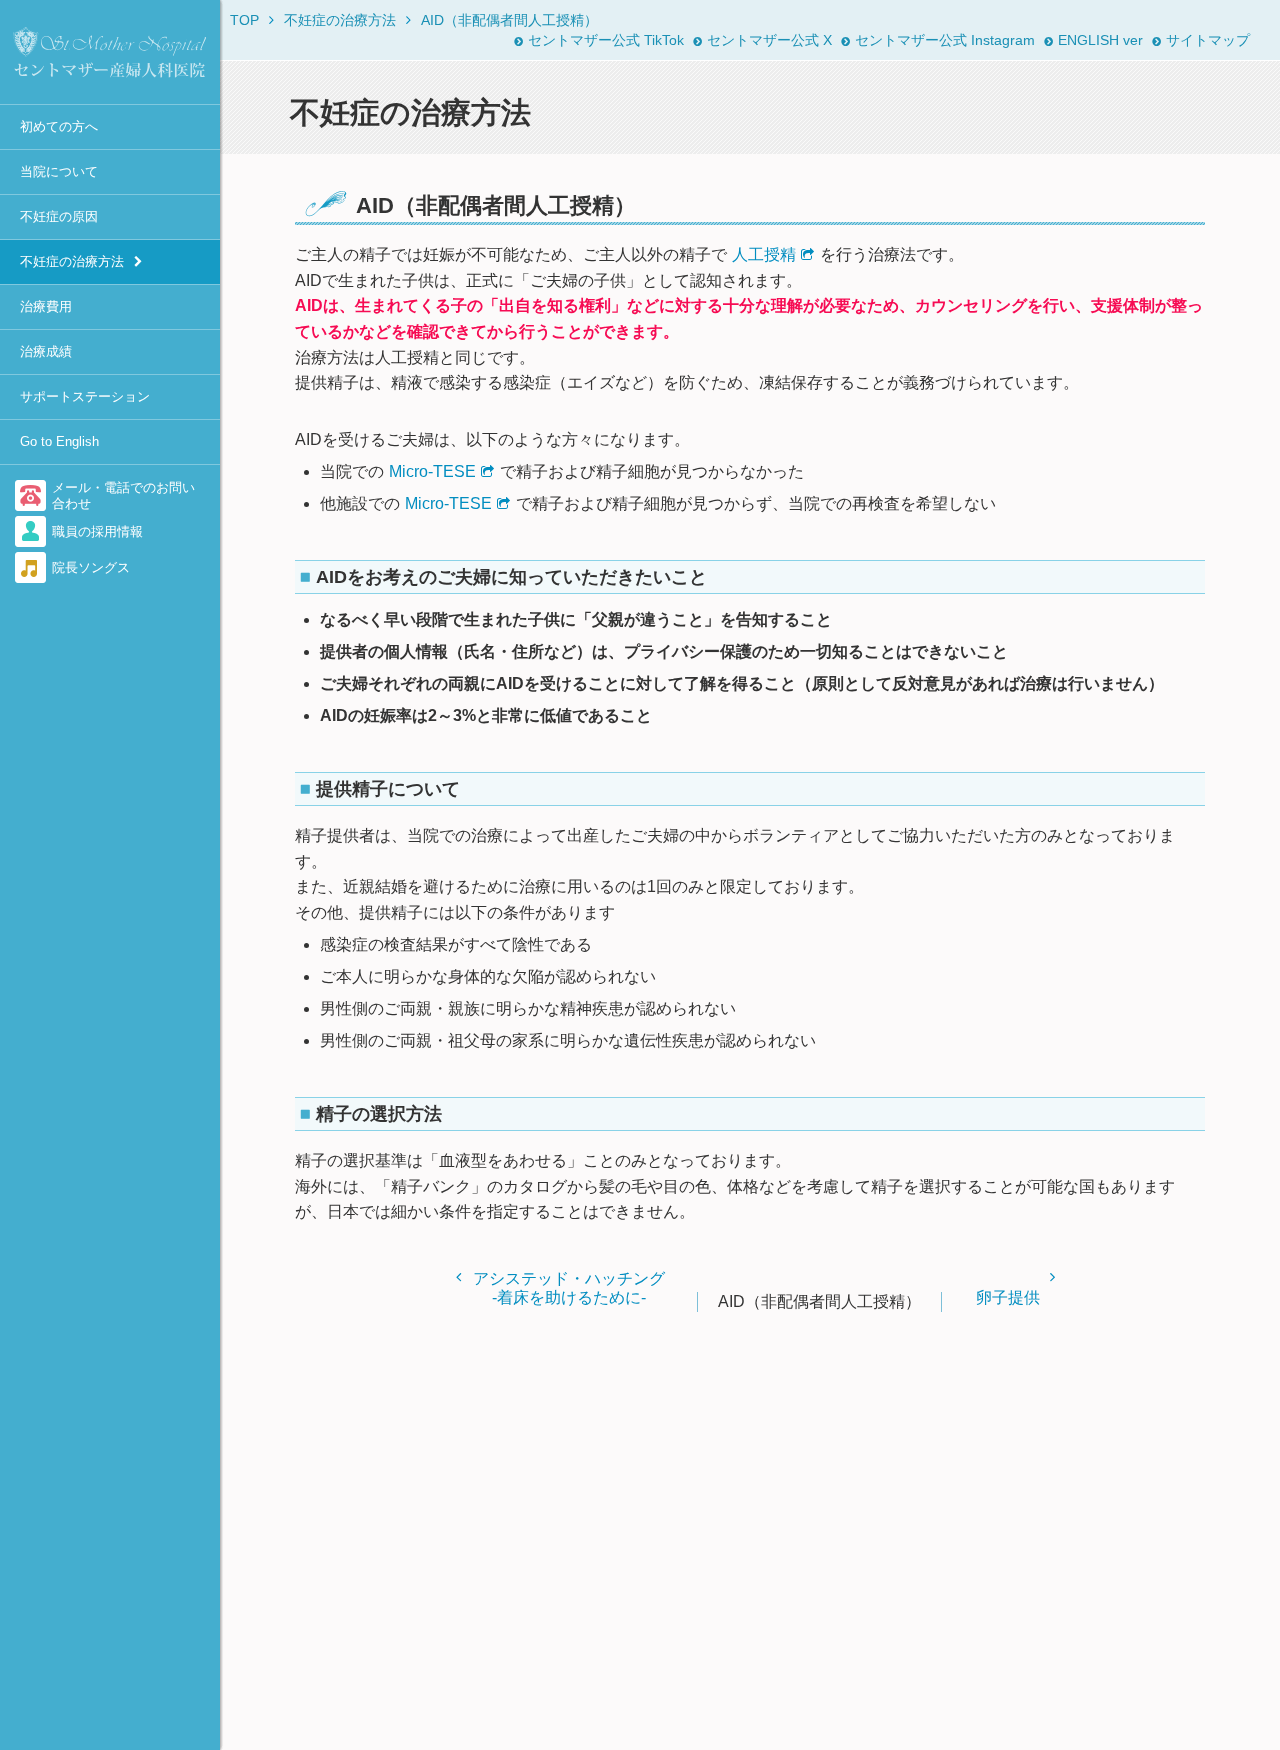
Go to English (59, 441)
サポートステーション (85, 396)
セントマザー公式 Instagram (945, 40)
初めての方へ (59, 126)
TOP (244, 20)
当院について (59, 171)
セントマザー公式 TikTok (606, 40)
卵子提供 (1008, 1297)
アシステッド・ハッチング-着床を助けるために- (569, 1288)
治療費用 (46, 306)
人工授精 (764, 254)
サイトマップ (1208, 40)
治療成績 (46, 351)
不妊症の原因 (59, 216)
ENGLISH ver (1100, 40)
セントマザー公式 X (769, 40)
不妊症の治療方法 (72, 261)
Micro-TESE (432, 471)
